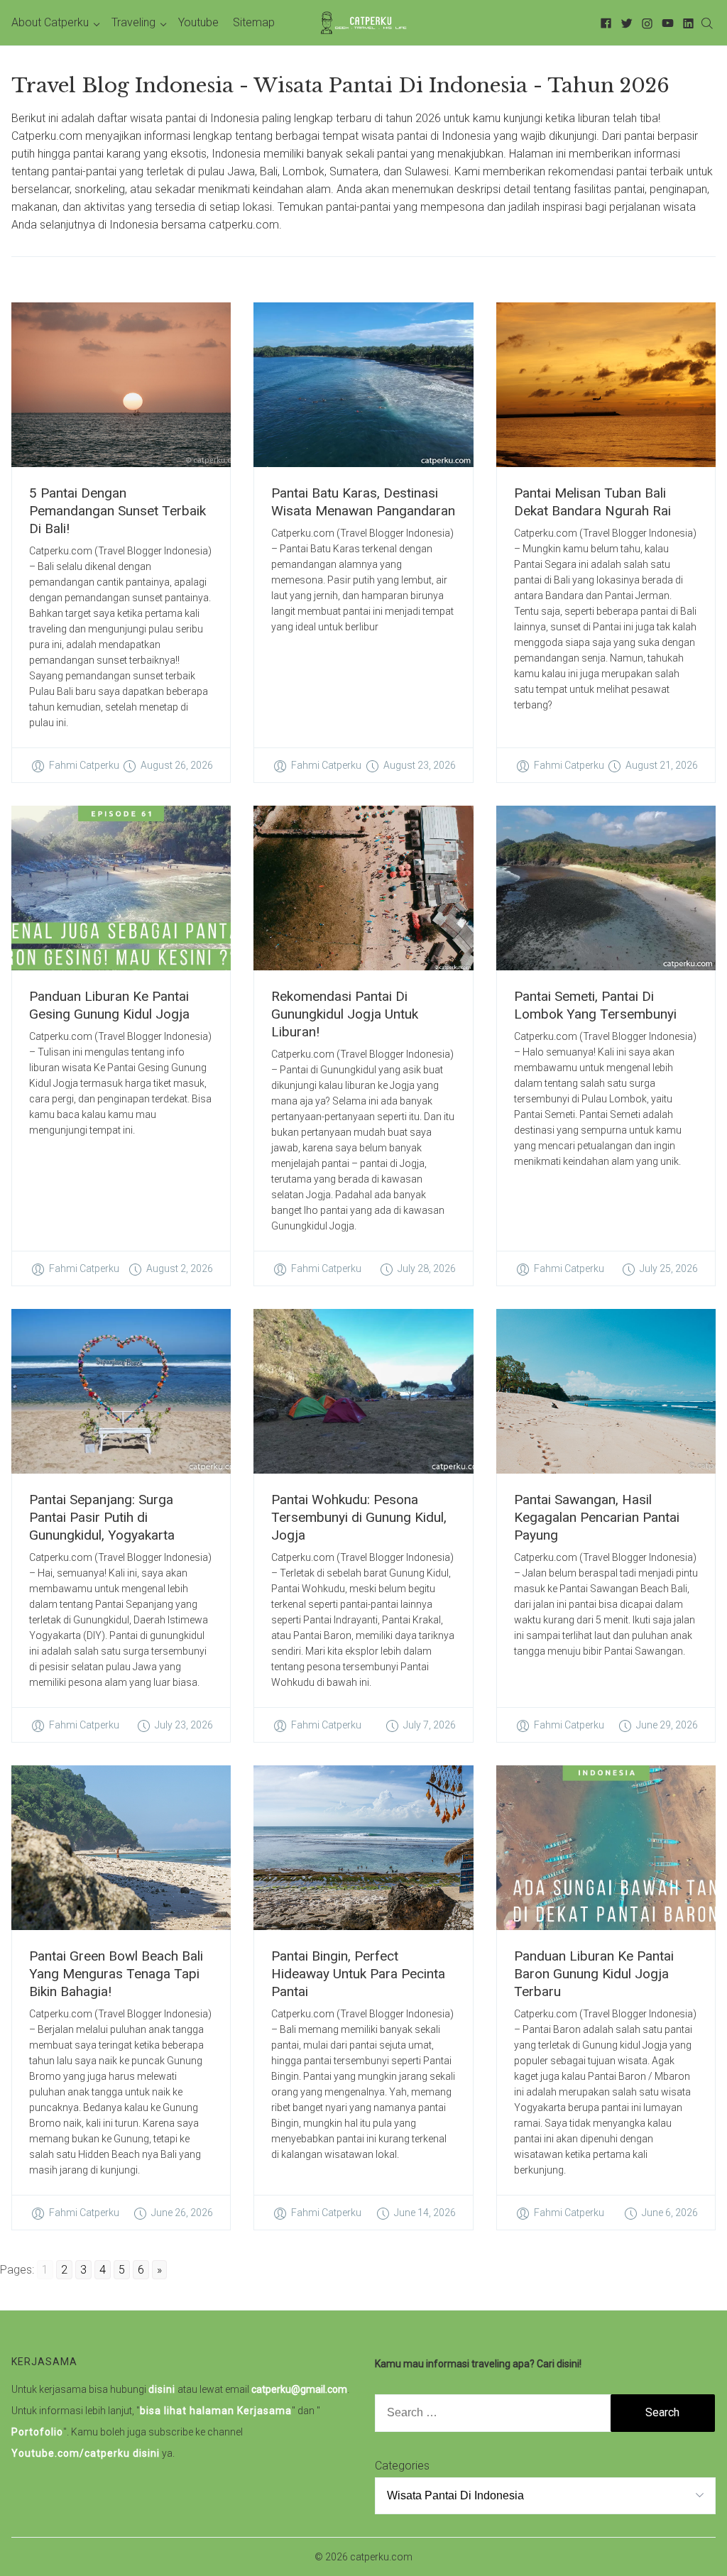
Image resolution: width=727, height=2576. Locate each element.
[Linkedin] (686, 22)
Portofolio (37, 2432)
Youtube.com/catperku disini (86, 2453)
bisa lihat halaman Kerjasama (216, 2411)
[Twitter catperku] (624, 22)
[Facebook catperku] (604, 22)
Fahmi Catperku (84, 765)
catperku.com (381, 2557)
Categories (402, 2466)
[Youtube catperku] (666, 22)
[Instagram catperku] (645, 22)
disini (162, 2389)
